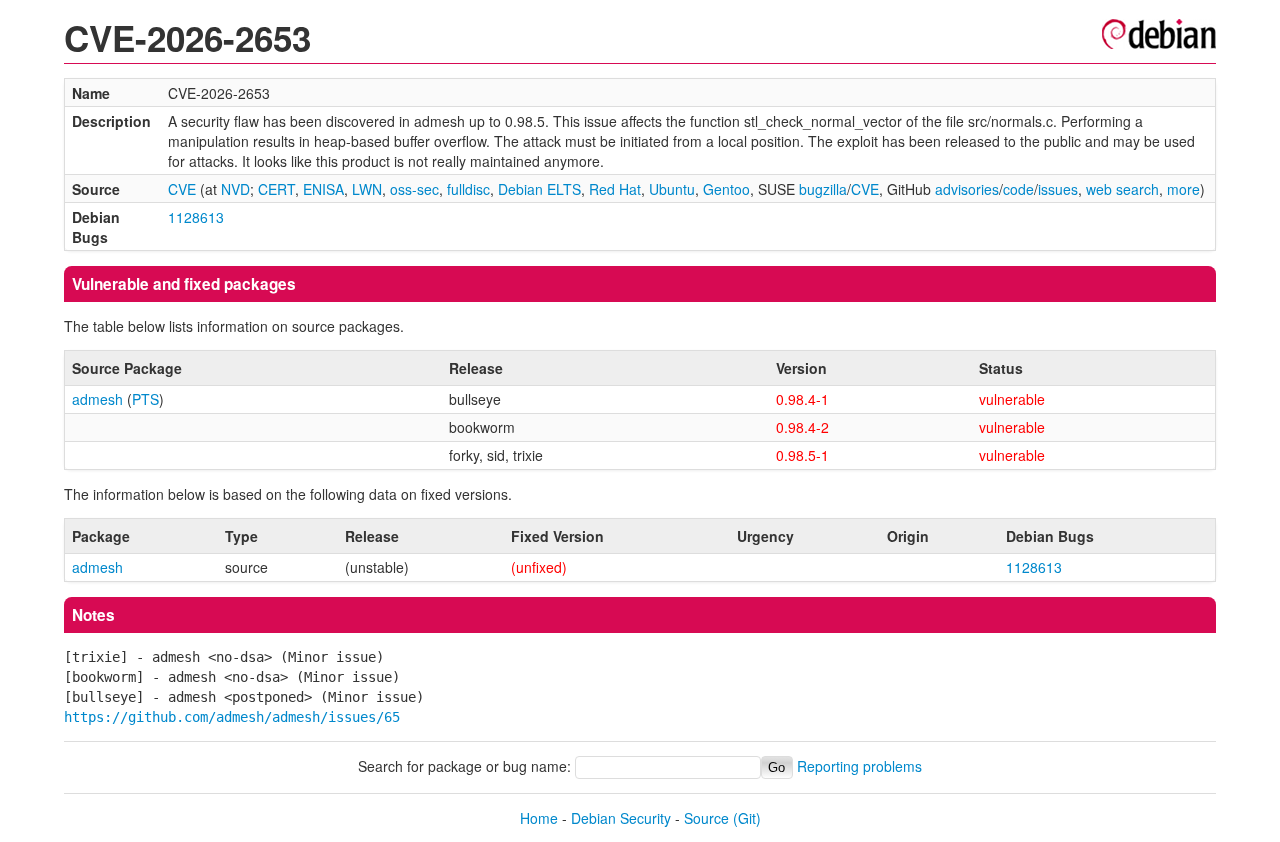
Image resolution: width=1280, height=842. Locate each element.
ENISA (323, 189)
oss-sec (414, 189)
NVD (235, 189)
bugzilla (823, 189)
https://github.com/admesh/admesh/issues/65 (232, 717)
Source (706, 818)
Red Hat (615, 189)
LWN (367, 189)
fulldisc (468, 189)
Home (539, 818)
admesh (97, 399)
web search (1122, 189)
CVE (182, 189)
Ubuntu (672, 189)
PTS (145, 399)
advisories (967, 189)
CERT (276, 189)
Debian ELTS (539, 189)
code (1018, 189)
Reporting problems (859, 766)
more (1183, 189)
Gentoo (726, 189)
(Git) (747, 818)
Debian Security (621, 818)
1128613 (196, 217)
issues (1058, 189)
